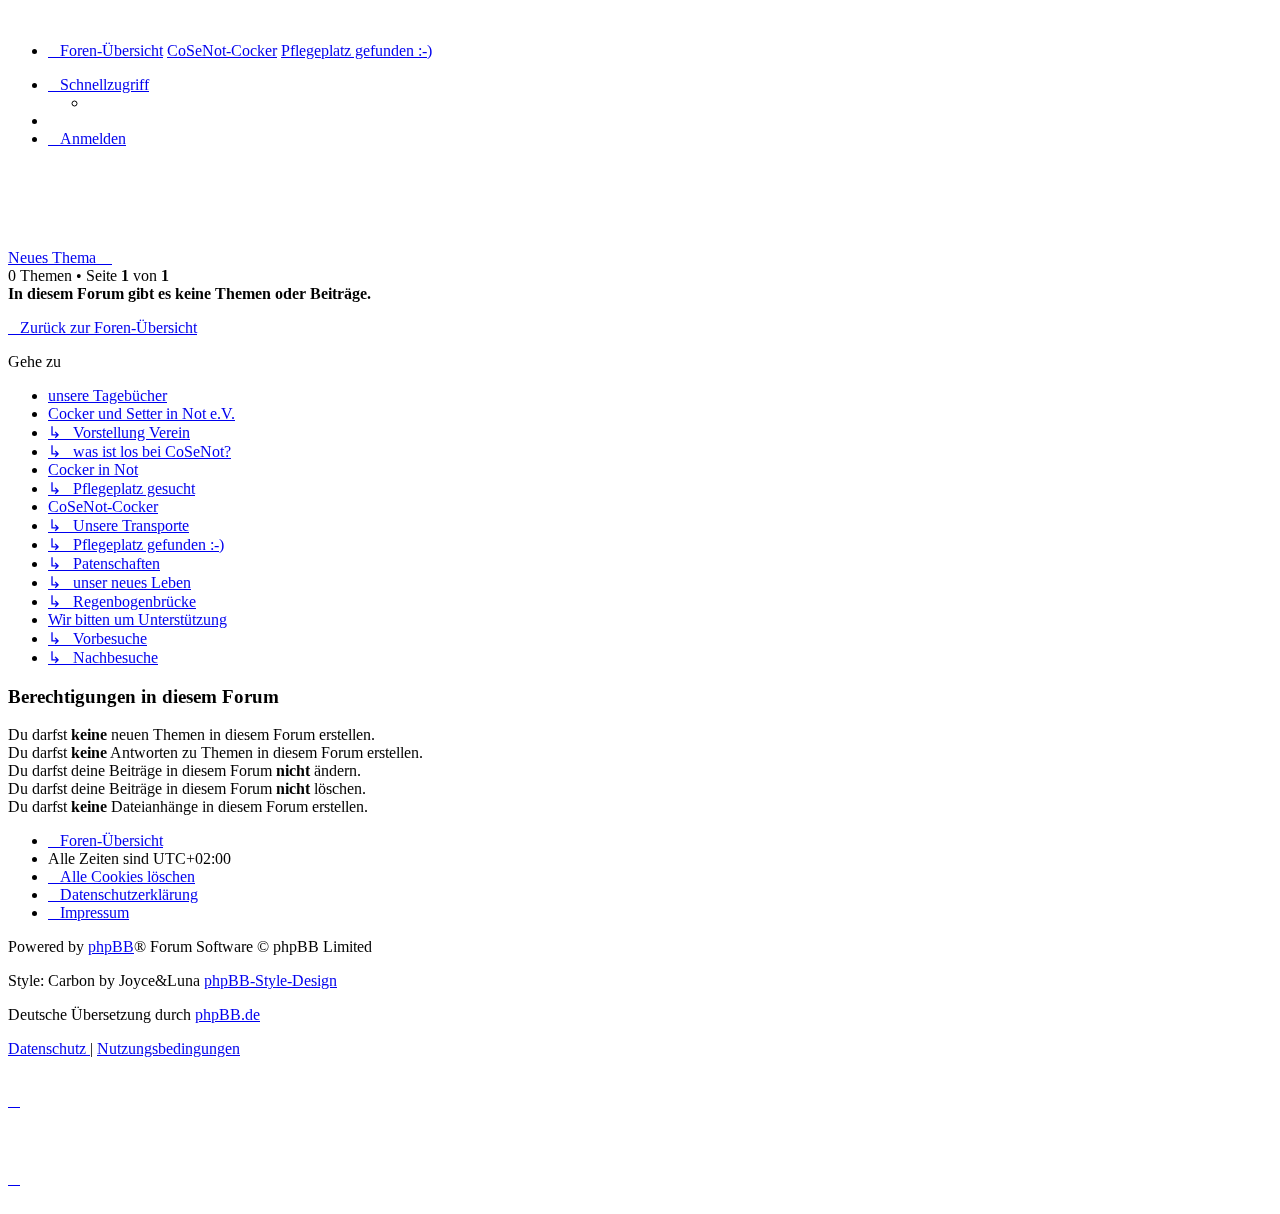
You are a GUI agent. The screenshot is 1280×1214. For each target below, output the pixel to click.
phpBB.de (227, 1014)
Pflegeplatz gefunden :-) (130, 215)
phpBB (111, 946)
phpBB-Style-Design (270, 980)
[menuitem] (87, 138)
